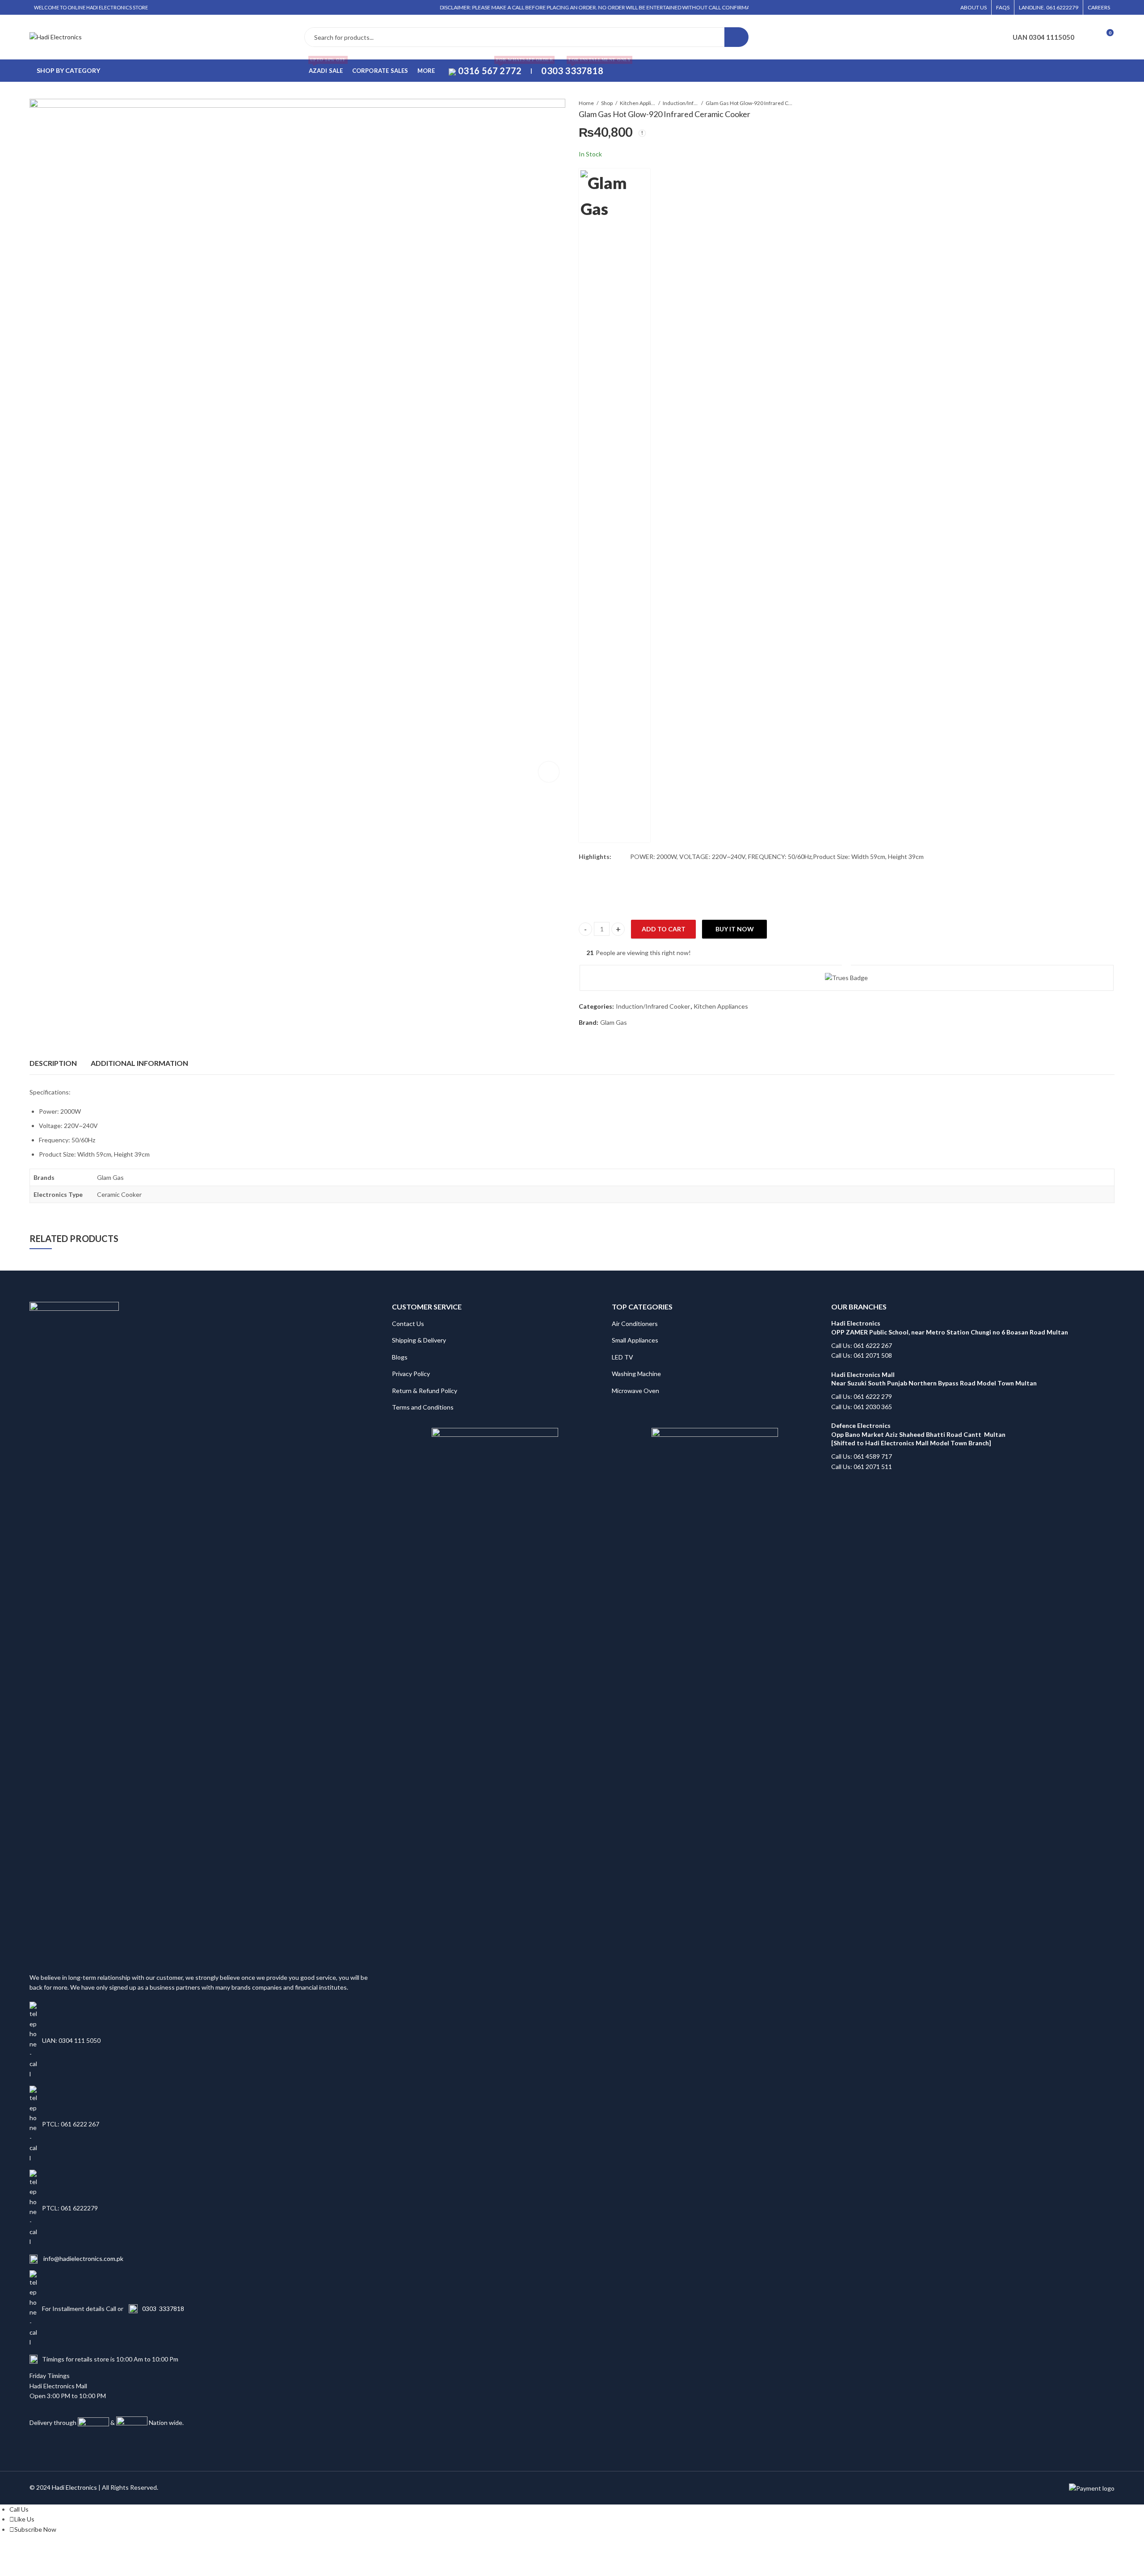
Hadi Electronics (74, 2487)
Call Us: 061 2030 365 (862, 1407)
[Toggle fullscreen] (83, 2552)
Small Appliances (635, 1340)
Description (53, 1063)
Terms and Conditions (423, 1407)
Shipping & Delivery (419, 1340)
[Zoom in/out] (65, 2552)
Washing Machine (636, 1374)
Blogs (400, 1357)
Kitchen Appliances (638, 103)
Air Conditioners (635, 1324)
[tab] (53, 1063)
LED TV (622, 1357)
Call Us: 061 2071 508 (862, 1355)
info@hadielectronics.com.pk (83, 2258)
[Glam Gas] (614, 505)
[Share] (100, 2552)
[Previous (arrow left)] (70, 2565)
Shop (607, 103)
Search (736, 37)
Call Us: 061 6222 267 (862, 1345)
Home (586, 103)
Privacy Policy (411, 1374)
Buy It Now (735, 929)
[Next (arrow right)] (96, 2565)
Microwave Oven (635, 1391)
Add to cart (664, 929)
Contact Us (408, 1324)
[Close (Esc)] (117, 2552)
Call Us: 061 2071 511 (862, 1467)
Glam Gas (614, 1022)
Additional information (139, 1063)
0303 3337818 (163, 2309)
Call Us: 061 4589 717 (862, 1456)
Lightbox (549, 772)
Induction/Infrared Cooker (681, 103)
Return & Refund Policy (425, 1391)
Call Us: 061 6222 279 (862, 1396)
